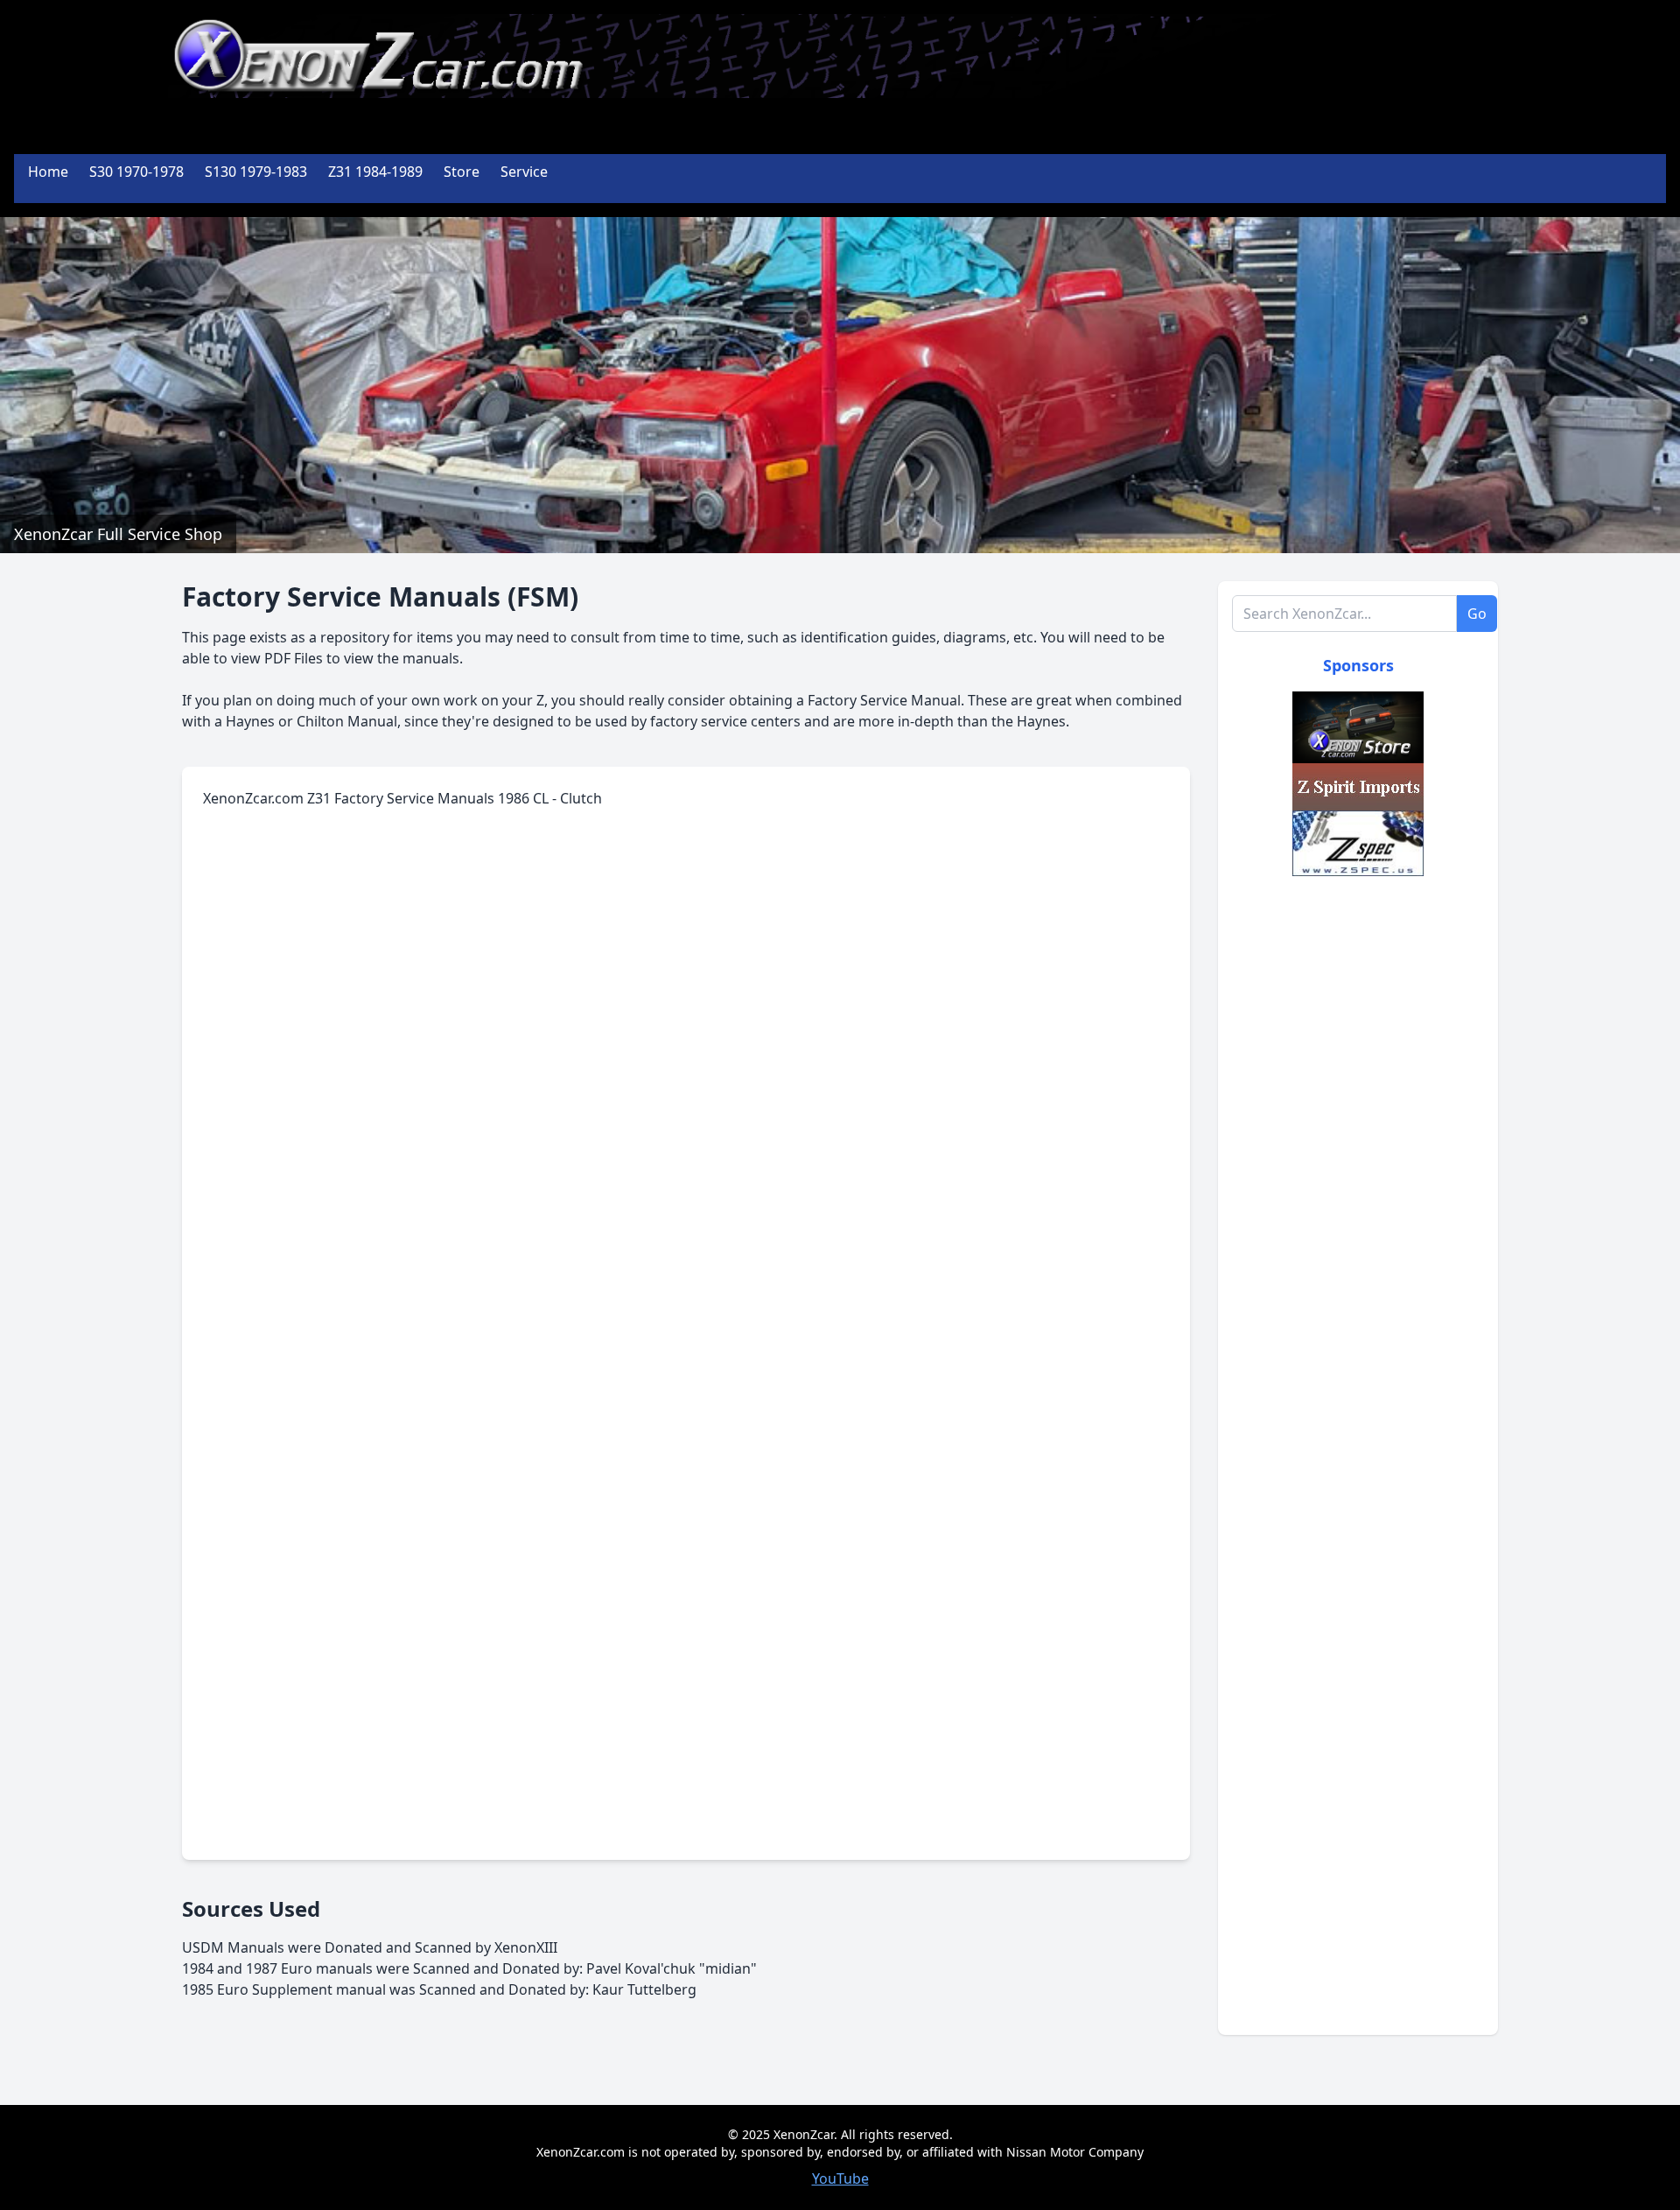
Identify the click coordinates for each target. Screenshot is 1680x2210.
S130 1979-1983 (256, 172)
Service (524, 172)
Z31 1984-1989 (375, 172)
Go (1477, 614)
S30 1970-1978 (136, 172)
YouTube (840, 2178)
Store (462, 172)
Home (48, 172)
